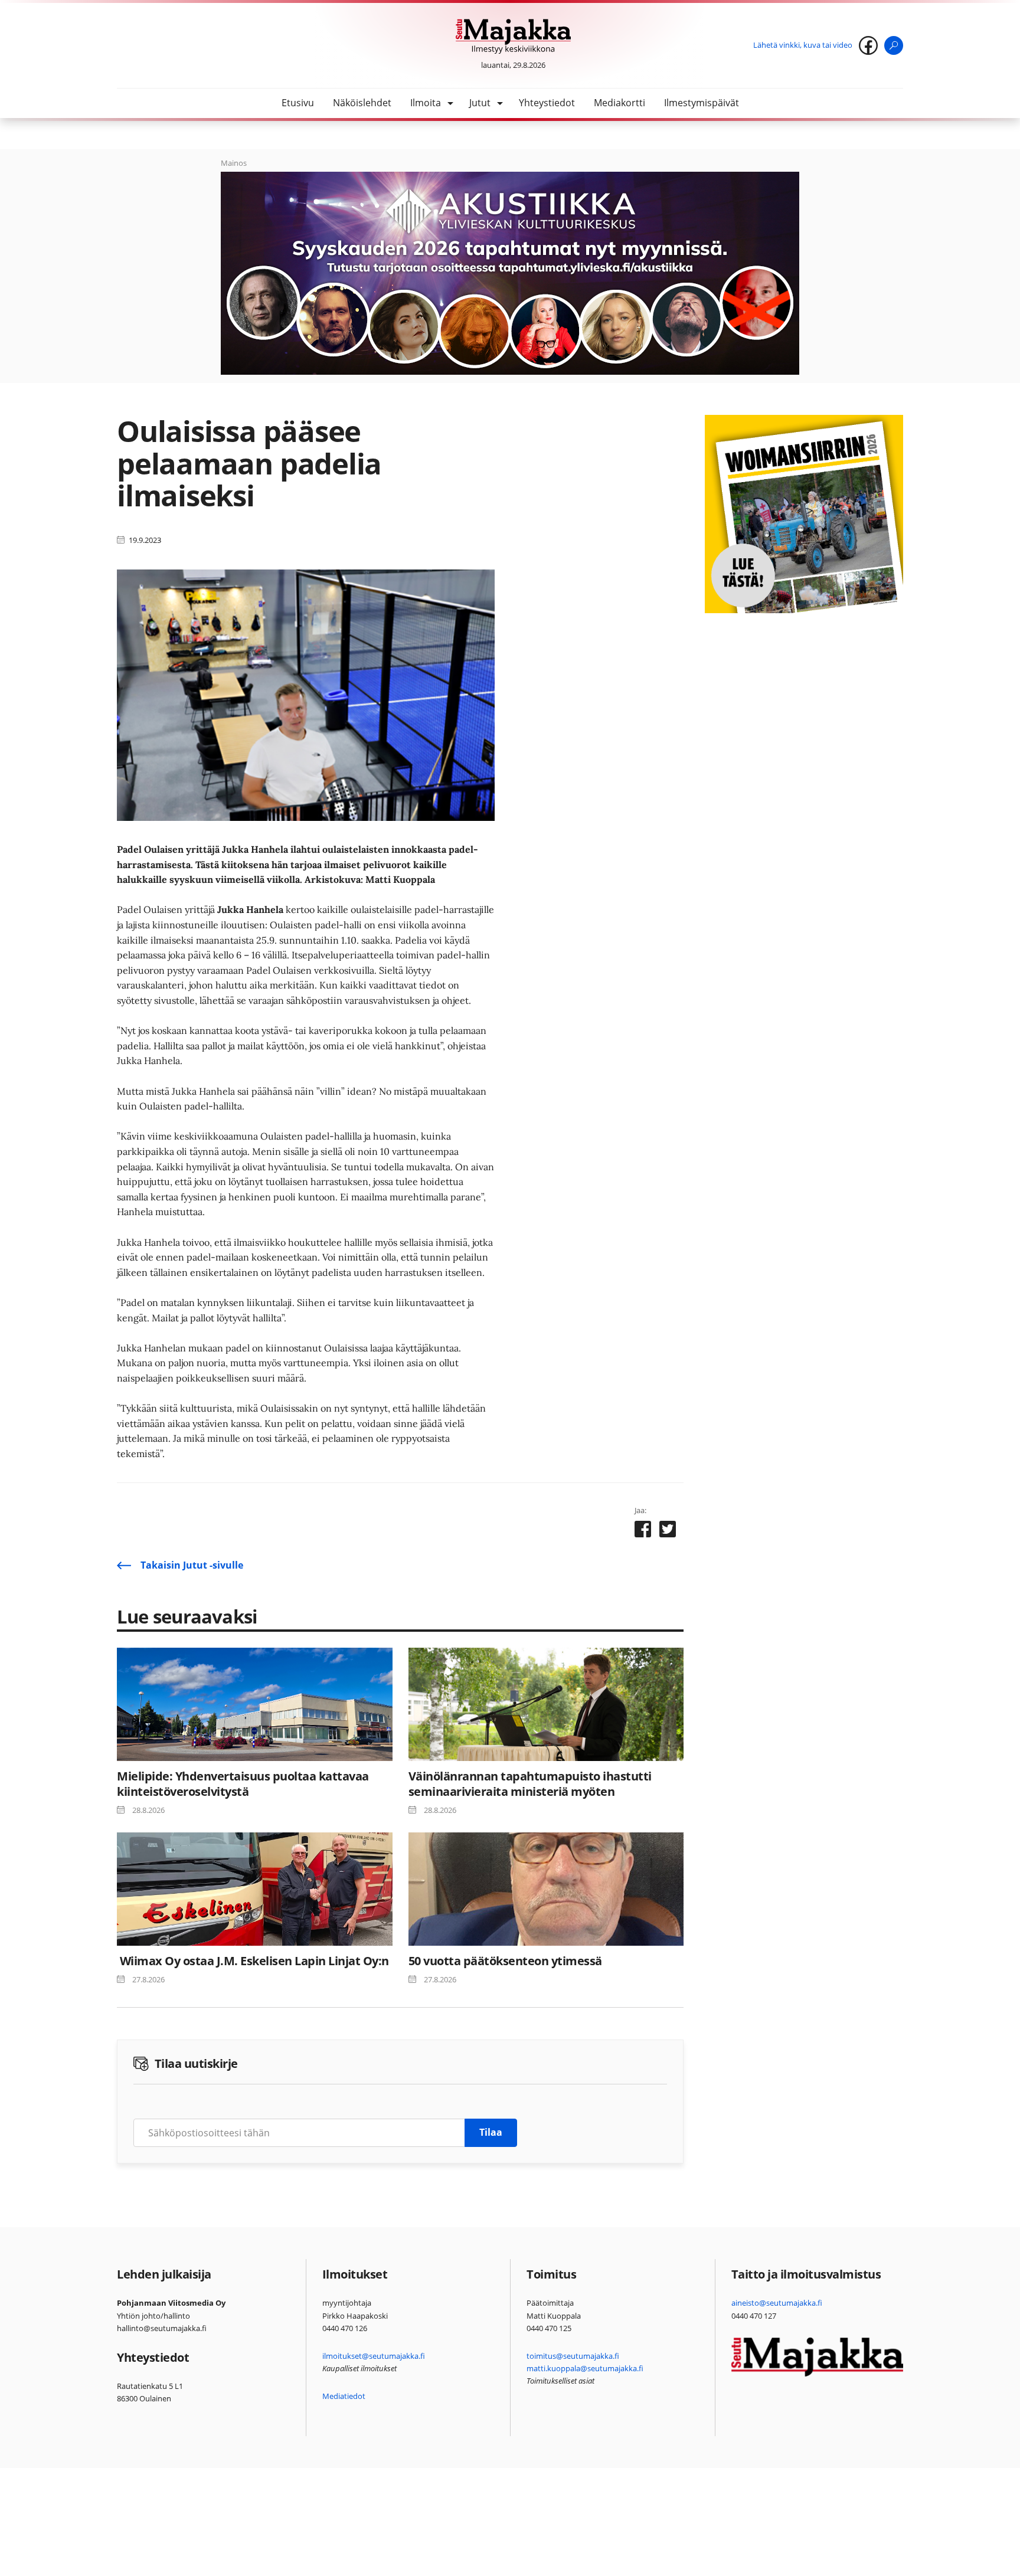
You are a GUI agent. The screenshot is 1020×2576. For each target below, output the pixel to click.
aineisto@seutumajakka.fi (777, 2303)
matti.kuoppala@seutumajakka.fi (585, 2368)
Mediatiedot (344, 2396)
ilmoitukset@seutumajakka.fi (374, 2356)
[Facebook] (868, 45)
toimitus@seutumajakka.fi (573, 2356)
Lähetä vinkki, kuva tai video (803, 45)
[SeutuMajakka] (513, 37)
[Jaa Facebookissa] (643, 1531)
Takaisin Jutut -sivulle (192, 1565)
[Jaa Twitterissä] (668, 1531)
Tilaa (491, 2132)
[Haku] (894, 45)
